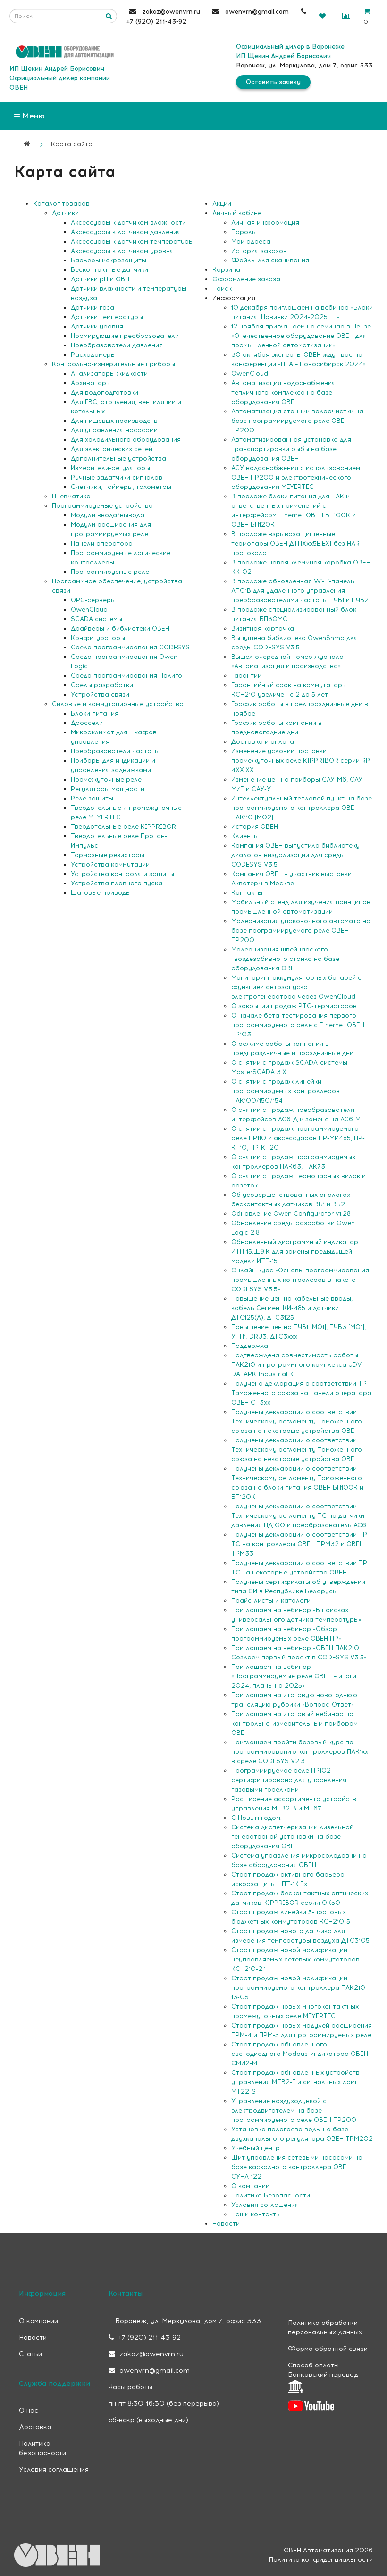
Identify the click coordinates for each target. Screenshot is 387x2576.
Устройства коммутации (110, 864)
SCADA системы (97, 619)
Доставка (35, 2427)
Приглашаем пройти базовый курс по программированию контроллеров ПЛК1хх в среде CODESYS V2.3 (300, 1752)
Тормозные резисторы (108, 855)
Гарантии (246, 676)
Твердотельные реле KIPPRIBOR (123, 827)
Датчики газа (93, 307)
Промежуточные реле (106, 779)
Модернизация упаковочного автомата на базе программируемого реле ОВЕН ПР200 (301, 930)
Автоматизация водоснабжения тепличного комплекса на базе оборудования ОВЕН (283, 392)
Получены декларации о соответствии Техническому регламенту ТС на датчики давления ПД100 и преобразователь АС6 (299, 1516)
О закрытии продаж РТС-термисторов (294, 1006)
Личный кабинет (239, 213)
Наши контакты (256, 2214)
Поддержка (250, 1346)
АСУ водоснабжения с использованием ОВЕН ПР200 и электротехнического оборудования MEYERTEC (296, 477)
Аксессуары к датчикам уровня (122, 251)
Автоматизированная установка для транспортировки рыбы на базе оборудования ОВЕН (291, 449)
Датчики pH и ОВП (100, 279)
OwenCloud (89, 610)
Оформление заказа (246, 279)
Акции (222, 204)
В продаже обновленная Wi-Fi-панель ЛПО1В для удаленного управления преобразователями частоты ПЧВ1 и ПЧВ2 (300, 591)
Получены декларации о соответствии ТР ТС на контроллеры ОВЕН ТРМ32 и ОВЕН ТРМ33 (299, 1544)
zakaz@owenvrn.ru (151, 2354)
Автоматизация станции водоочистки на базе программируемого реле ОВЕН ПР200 (297, 421)
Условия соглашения (265, 2205)
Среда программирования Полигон (128, 676)
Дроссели (87, 723)
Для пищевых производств (114, 421)
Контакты (247, 893)
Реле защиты (92, 798)
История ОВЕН (255, 827)
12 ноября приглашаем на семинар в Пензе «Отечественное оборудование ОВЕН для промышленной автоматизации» (301, 336)
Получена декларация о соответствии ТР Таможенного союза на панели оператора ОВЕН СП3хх (301, 1393)
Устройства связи (100, 695)
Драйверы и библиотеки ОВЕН (120, 628)
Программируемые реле (110, 572)
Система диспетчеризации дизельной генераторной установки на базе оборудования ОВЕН (292, 1837)
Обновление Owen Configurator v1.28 (291, 1214)
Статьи (30, 2354)
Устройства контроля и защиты (122, 874)
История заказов (259, 251)
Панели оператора (102, 543)
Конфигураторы (98, 638)
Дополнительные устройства (118, 459)
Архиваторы (91, 383)
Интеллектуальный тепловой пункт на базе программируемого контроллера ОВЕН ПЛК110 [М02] (302, 808)
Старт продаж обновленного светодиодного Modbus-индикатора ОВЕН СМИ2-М (300, 2054)
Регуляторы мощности (108, 789)
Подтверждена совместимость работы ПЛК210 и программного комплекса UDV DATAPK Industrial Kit (296, 1365)
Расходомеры (93, 355)
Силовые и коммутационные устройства (118, 704)
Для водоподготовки (105, 392)
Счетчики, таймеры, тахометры (121, 487)
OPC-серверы (93, 600)
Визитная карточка (263, 628)
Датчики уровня (97, 326)
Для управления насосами (114, 430)
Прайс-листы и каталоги (271, 1601)
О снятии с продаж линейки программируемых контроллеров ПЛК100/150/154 (286, 1091)
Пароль (244, 232)
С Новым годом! (257, 1818)
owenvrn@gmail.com (154, 2370)
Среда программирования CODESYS (130, 647)
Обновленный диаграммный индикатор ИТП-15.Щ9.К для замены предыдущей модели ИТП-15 (295, 1251)
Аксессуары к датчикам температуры (132, 241)
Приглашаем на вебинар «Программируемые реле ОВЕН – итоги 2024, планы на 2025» (294, 1676)
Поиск (222, 289)
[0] (322, 16)
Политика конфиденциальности (321, 2560)
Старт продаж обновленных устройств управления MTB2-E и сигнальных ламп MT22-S (295, 2082)
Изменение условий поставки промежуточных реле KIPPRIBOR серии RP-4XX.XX (302, 761)
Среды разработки (102, 685)
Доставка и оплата (263, 742)
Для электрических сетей (112, 449)
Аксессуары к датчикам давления (126, 232)
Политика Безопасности (271, 2195)
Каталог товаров (61, 204)
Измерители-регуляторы (110, 468)
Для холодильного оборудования (126, 440)
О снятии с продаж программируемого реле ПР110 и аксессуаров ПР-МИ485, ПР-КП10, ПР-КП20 (298, 1138)
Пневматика (71, 496)
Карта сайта (72, 144)
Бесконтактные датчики (109, 270)
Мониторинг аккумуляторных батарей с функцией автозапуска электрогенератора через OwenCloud (296, 987)
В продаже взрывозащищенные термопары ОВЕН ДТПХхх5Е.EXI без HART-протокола (299, 543)
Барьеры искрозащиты (109, 260)
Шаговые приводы (101, 893)
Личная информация (265, 223)
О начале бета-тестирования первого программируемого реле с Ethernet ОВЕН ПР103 (298, 1025)
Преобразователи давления (117, 345)
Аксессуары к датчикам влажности (128, 223)
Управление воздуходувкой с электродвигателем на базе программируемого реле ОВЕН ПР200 (294, 2110)
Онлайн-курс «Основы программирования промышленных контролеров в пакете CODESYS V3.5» (300, 1280)
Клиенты (245, 836)
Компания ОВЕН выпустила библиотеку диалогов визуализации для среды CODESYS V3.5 (295, 855)
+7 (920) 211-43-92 (148, 2337)
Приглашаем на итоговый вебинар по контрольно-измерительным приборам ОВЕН (294, 1723)
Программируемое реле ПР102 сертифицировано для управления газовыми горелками (289, 1780)
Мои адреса (251, 241)
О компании (250, 2186)
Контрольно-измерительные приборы (114, 364)
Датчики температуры (107, 317)
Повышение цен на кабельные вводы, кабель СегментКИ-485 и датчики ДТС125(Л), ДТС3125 (292, 1308)
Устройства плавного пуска (117, 883)
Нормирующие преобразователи (125, 336)
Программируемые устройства (102, 506)
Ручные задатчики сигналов (117, 477)
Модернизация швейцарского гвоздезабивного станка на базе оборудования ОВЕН (285, 959)
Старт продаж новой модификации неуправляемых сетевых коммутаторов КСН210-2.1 (295, 1959)
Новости (226, 2224)
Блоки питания (95, 713)
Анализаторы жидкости (109, 374)
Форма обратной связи (328, 2349)
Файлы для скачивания (270, 260)
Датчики (65, 213)
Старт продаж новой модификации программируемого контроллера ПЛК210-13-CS (299, 1988)
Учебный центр (256, 2148)
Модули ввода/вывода (108, 515)
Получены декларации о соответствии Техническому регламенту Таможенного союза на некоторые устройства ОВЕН (297, 1421)
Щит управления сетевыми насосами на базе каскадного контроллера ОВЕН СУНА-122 (297, 2167)
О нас (29, 2411)
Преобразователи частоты (115, 751)
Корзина (226, 270)
